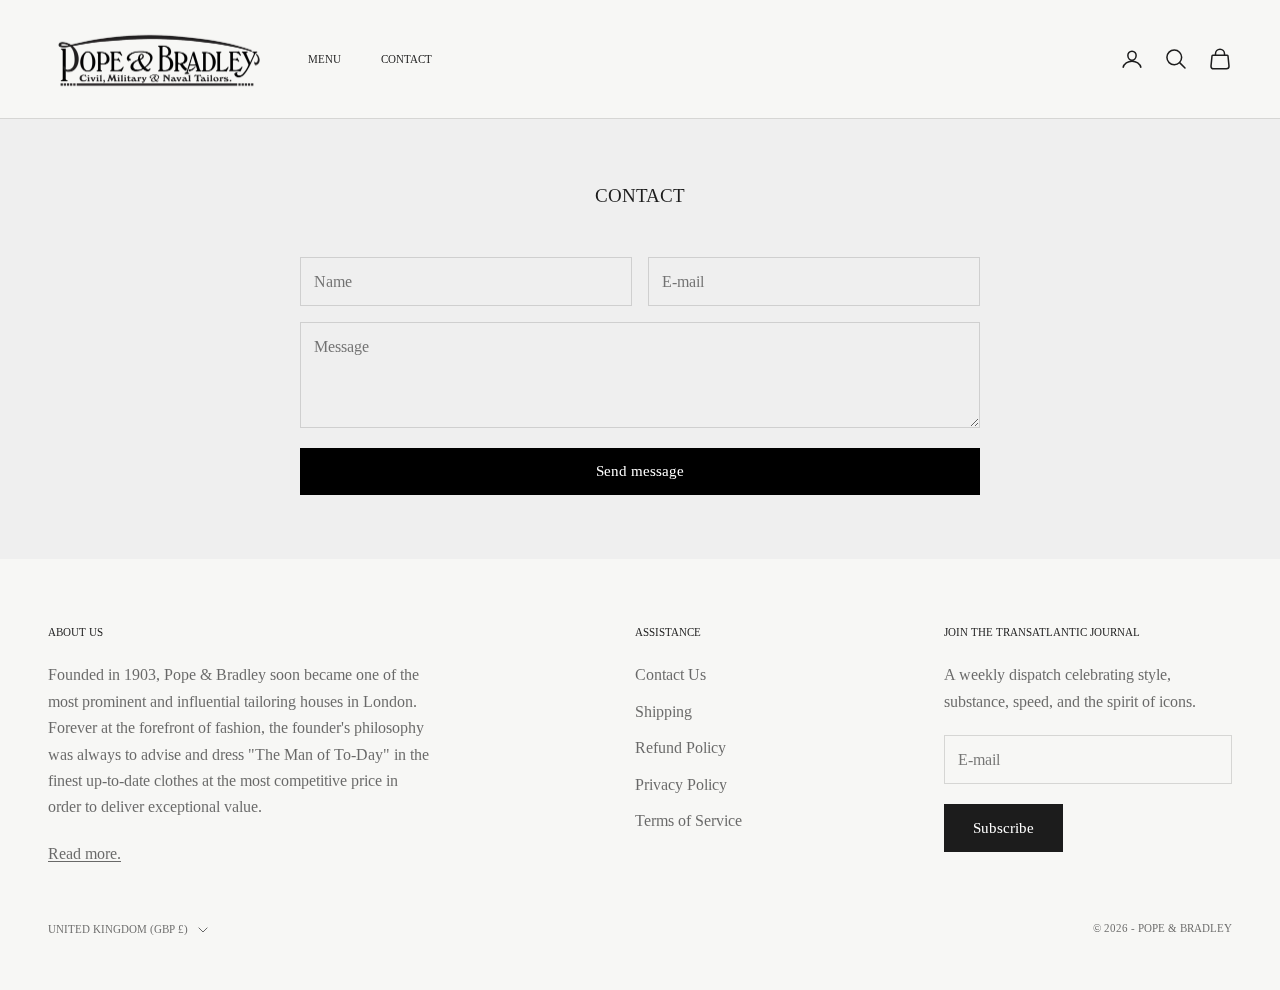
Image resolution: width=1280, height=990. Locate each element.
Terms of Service (688, 820)
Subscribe (1003, 828)
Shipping (663, 711)
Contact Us (670, 674)
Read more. (84, 853)
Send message (640, 471)
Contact (406, 59)
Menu (324, 59)
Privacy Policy (681, 784)
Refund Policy (680, 747)
